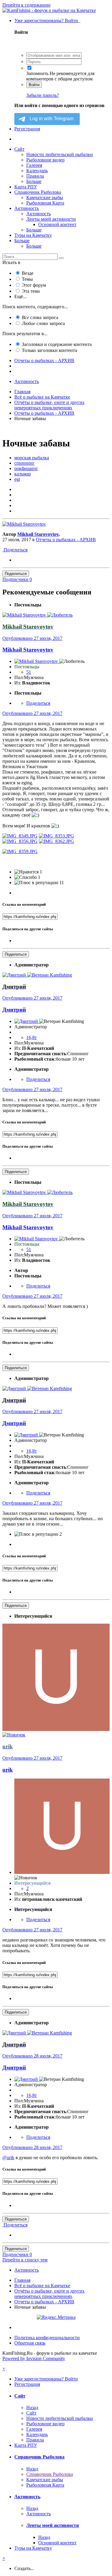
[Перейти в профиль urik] (56, 1729)
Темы (27, 279)
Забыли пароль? (43, 95)
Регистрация (27, 129)
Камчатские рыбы (45, 197)
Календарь (37, 171)
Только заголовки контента (49, 350)
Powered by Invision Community (34, 2358)
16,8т (32, 1037)
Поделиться (15, 550)
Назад (32, 2408)
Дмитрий (14, 1010)
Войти (34, 85)
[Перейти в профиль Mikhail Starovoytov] (24, 524)
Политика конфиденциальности (47, 2338)
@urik (8, 2158)
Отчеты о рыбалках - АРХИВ (66, 540)
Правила (35, 176)
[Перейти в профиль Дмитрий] (15, 975)
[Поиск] (61, 258)
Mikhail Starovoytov (38, 534)
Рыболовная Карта (45, 203)
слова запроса (40, 317)
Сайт (19, 149)
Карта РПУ (26, 187)
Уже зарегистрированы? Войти (47, 20)
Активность (27, 208)
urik (8, 1770)
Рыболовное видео (45, 160)
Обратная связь (30, 2343)
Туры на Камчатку (33, 235)
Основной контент (57, 224)
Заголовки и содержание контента (57, 344)
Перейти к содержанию (26, 5)
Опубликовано (32, 638)
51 (29, 672)
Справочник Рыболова (38, 192)
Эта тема (31, 291)
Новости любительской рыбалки (60, 154)
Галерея (34, 165)
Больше (34, 181)
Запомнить (37, 73)
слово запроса (43, 323)
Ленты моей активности (51, 219)
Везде (28, 273)
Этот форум (34, 285)
